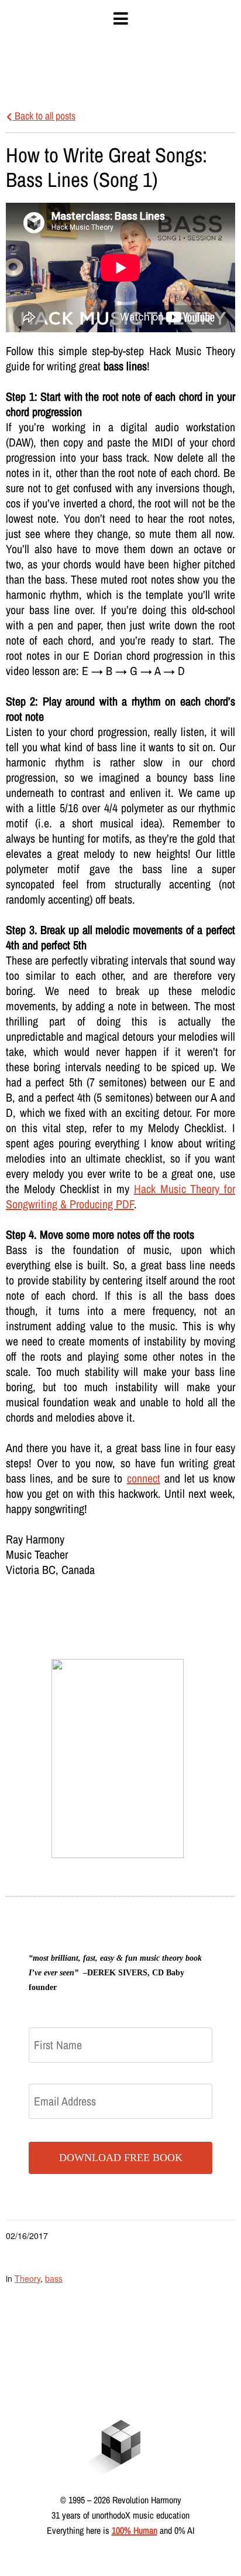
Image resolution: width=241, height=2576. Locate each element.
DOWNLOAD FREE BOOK (121, 2158)
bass (54, 2278)
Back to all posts (44, 116)
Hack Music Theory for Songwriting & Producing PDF (120, 1196)
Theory (27, 2278)
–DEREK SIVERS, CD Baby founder (115, 1973)
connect (144, 1478)
